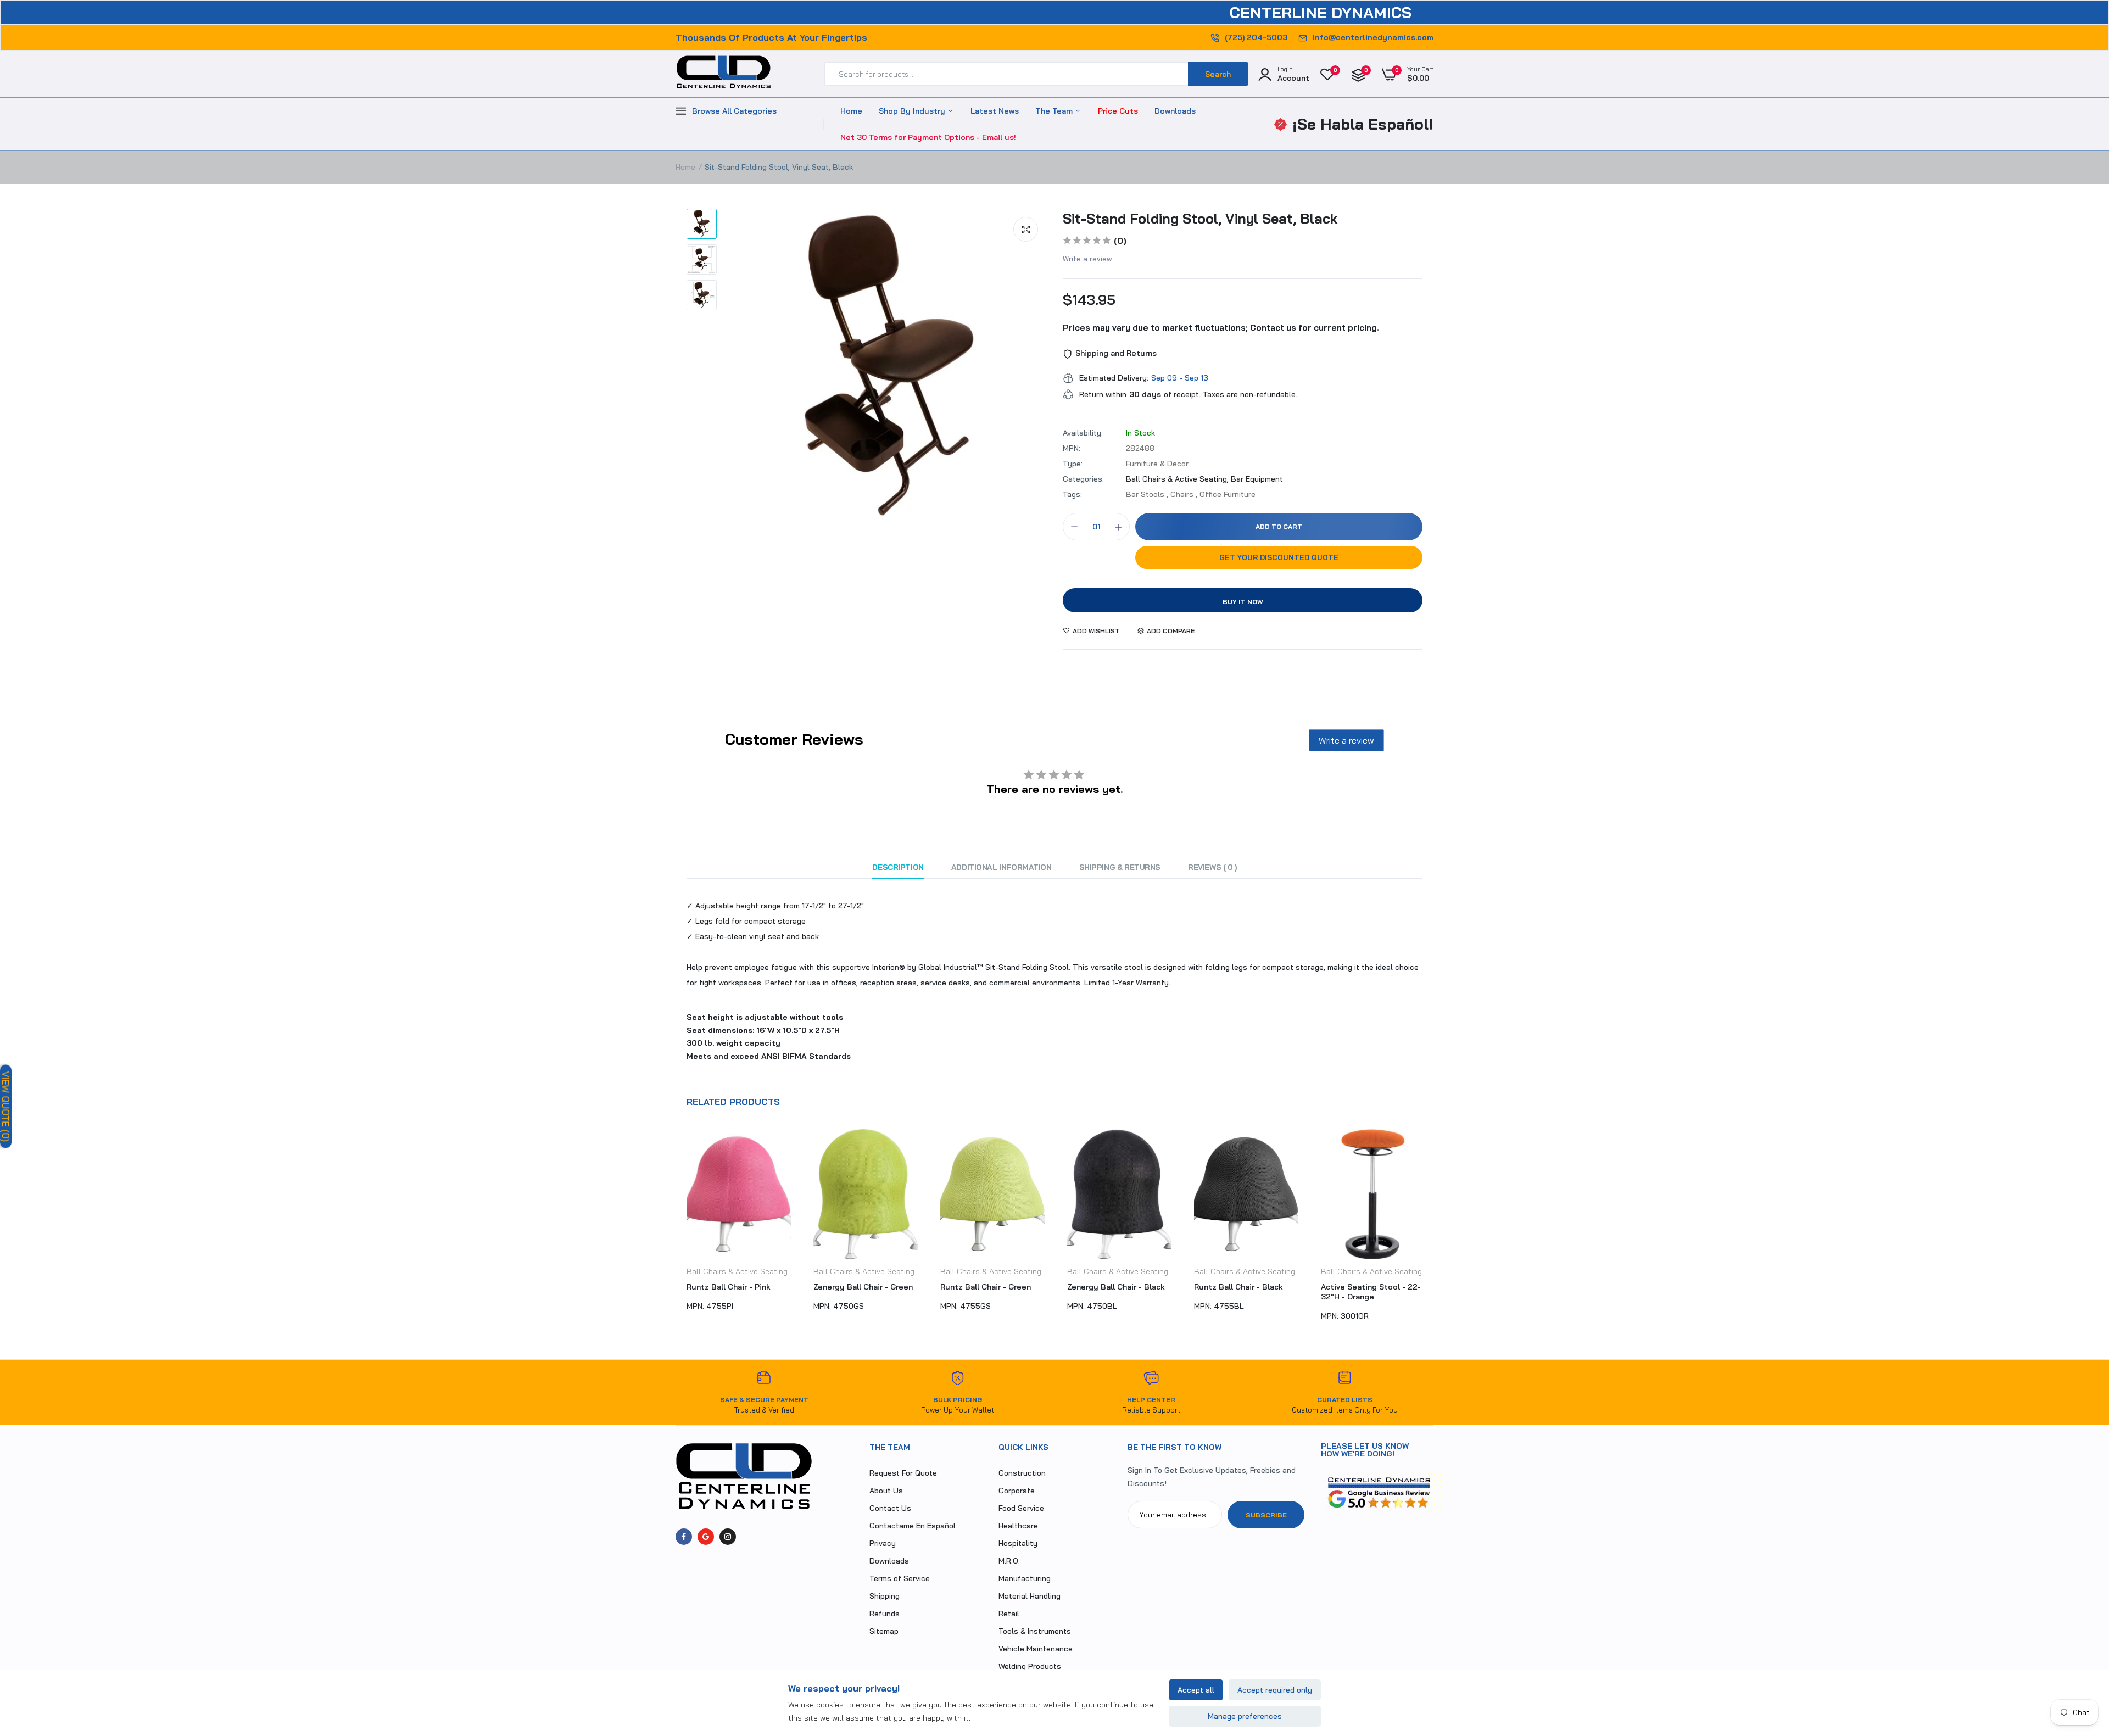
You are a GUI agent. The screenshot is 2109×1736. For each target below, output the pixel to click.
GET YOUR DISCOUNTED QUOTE (1279, 557)
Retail (1009, 1614)
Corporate (1017, 1491)
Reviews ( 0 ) (1212, 867)
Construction (1022, 1473)
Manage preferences (1245, 1716)
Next (1433, 1230)
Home (851, 111)
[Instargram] (728, 1537)
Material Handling (1030, 1596)
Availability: (1083, 433)
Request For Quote (903, 1473)
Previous (676, 1230)
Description (898, 867)
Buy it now (1243, 602)
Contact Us (890, 1508)
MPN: (1072, 448)
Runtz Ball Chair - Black (1112, 1287)
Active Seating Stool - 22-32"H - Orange (1244, 1292)
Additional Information (1002, 867)
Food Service (1021, 1508)
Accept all (1196, 1690)
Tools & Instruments (1035, 1631)
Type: (1073, 464)
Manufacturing (1025, 1578)
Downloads (1175, 111)
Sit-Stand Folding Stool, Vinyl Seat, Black (1200, 218)
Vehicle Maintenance (1036, 1649)
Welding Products (1030, 1666)
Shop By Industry (913, 111)
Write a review (1087, 259)
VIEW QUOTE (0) (6, 1107)
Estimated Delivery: (1114, 378)
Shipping (885, 1596)
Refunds (885, 1614)
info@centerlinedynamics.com (1373, 37)
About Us (886, 1491)
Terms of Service (900, 1578)
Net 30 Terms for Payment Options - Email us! (928, 137)
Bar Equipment (1257, 479)
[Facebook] (684, 1537)
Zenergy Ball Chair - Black (989, 1287)
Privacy (883, 1543)
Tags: (1072, 494)
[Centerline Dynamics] (724, 74)
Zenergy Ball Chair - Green (736, 1287)
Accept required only (1275, 1690)
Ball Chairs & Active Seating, (1178, 479)
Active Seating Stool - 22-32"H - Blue (1371, 1292)
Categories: (1083, 479)
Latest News (995, 111)
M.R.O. (1009, 1561)
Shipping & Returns (1120, 867)
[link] (2079, 1656)
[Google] (706, 1537)
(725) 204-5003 (1256, 37)
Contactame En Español (913, 1526)
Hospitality (1018, 1543)
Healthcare (1018, 1526)
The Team (1055, 111)
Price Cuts (1118, 111)
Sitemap (884, 1631)
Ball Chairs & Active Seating (737, 1271)
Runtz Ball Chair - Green (859, 1287)
